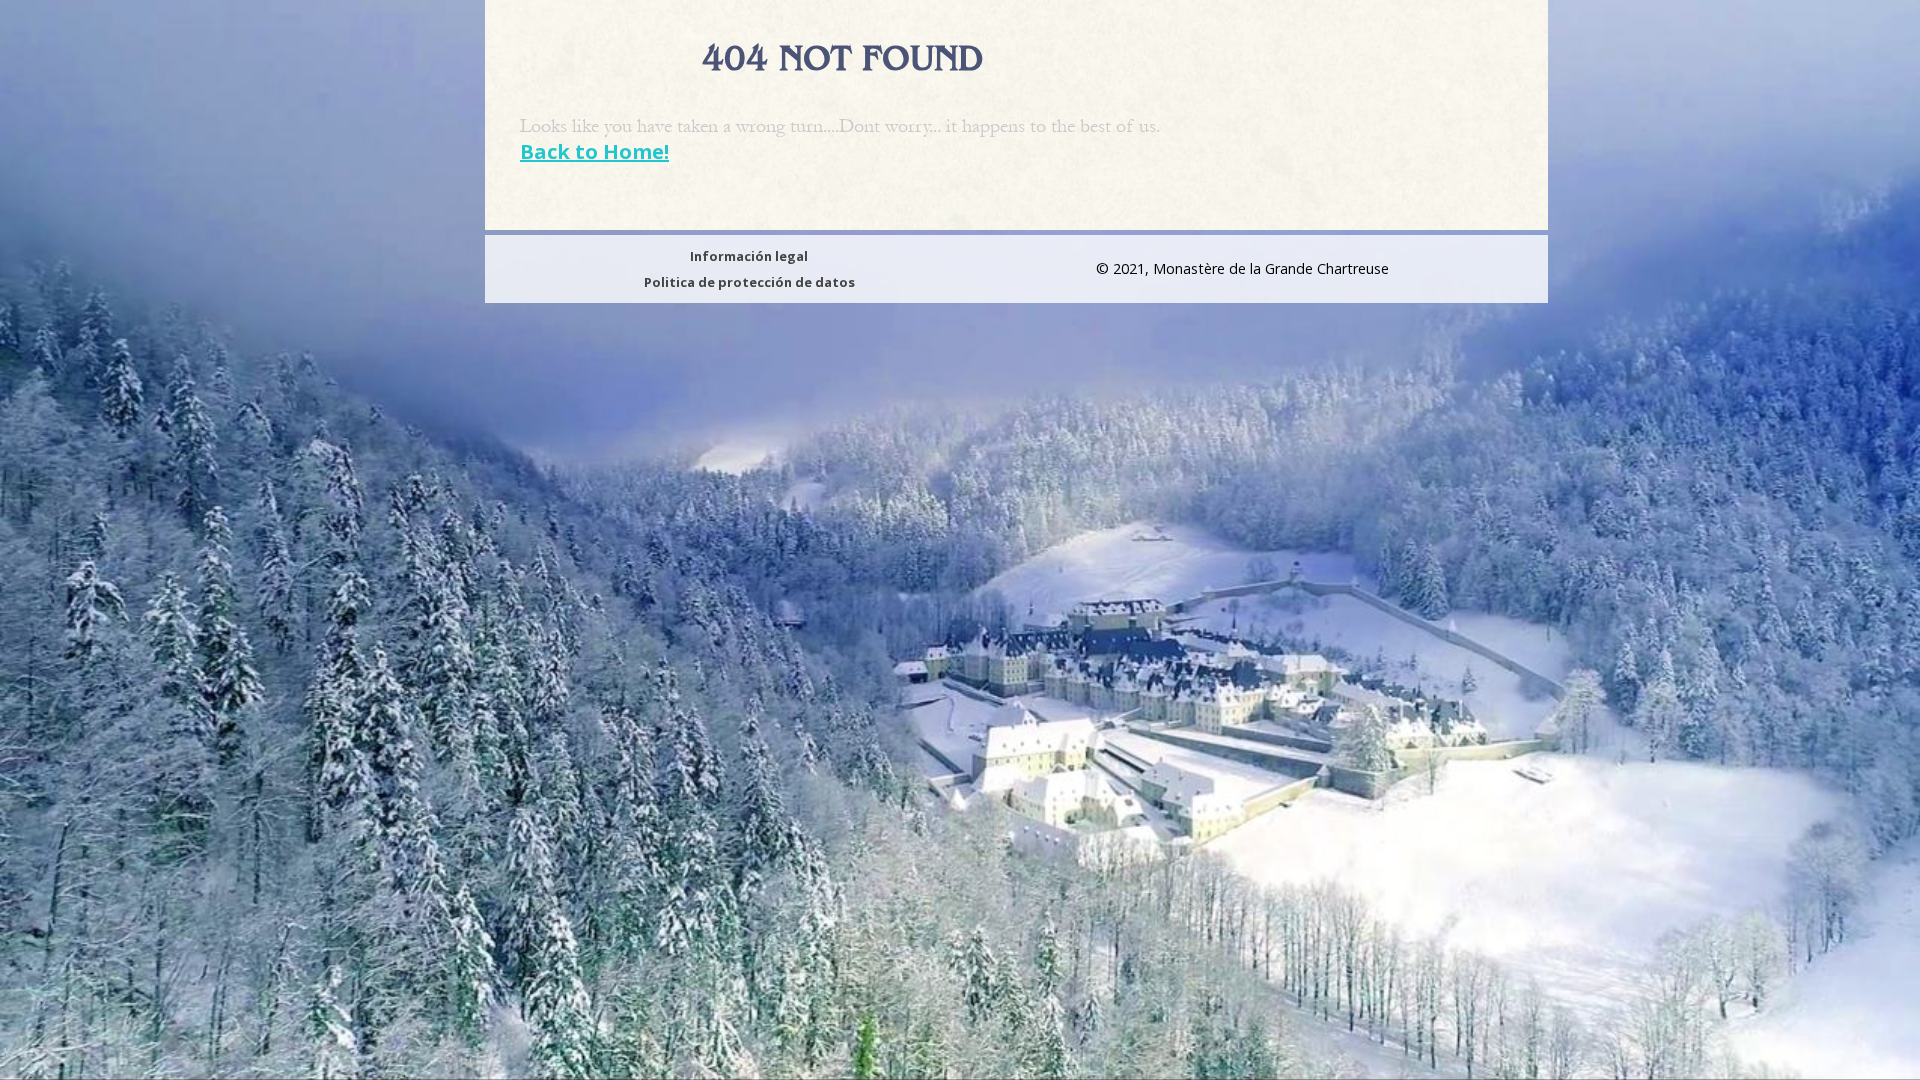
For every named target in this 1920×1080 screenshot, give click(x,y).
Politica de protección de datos (749, 282)
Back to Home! (594, 151)
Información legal (749, 256)
